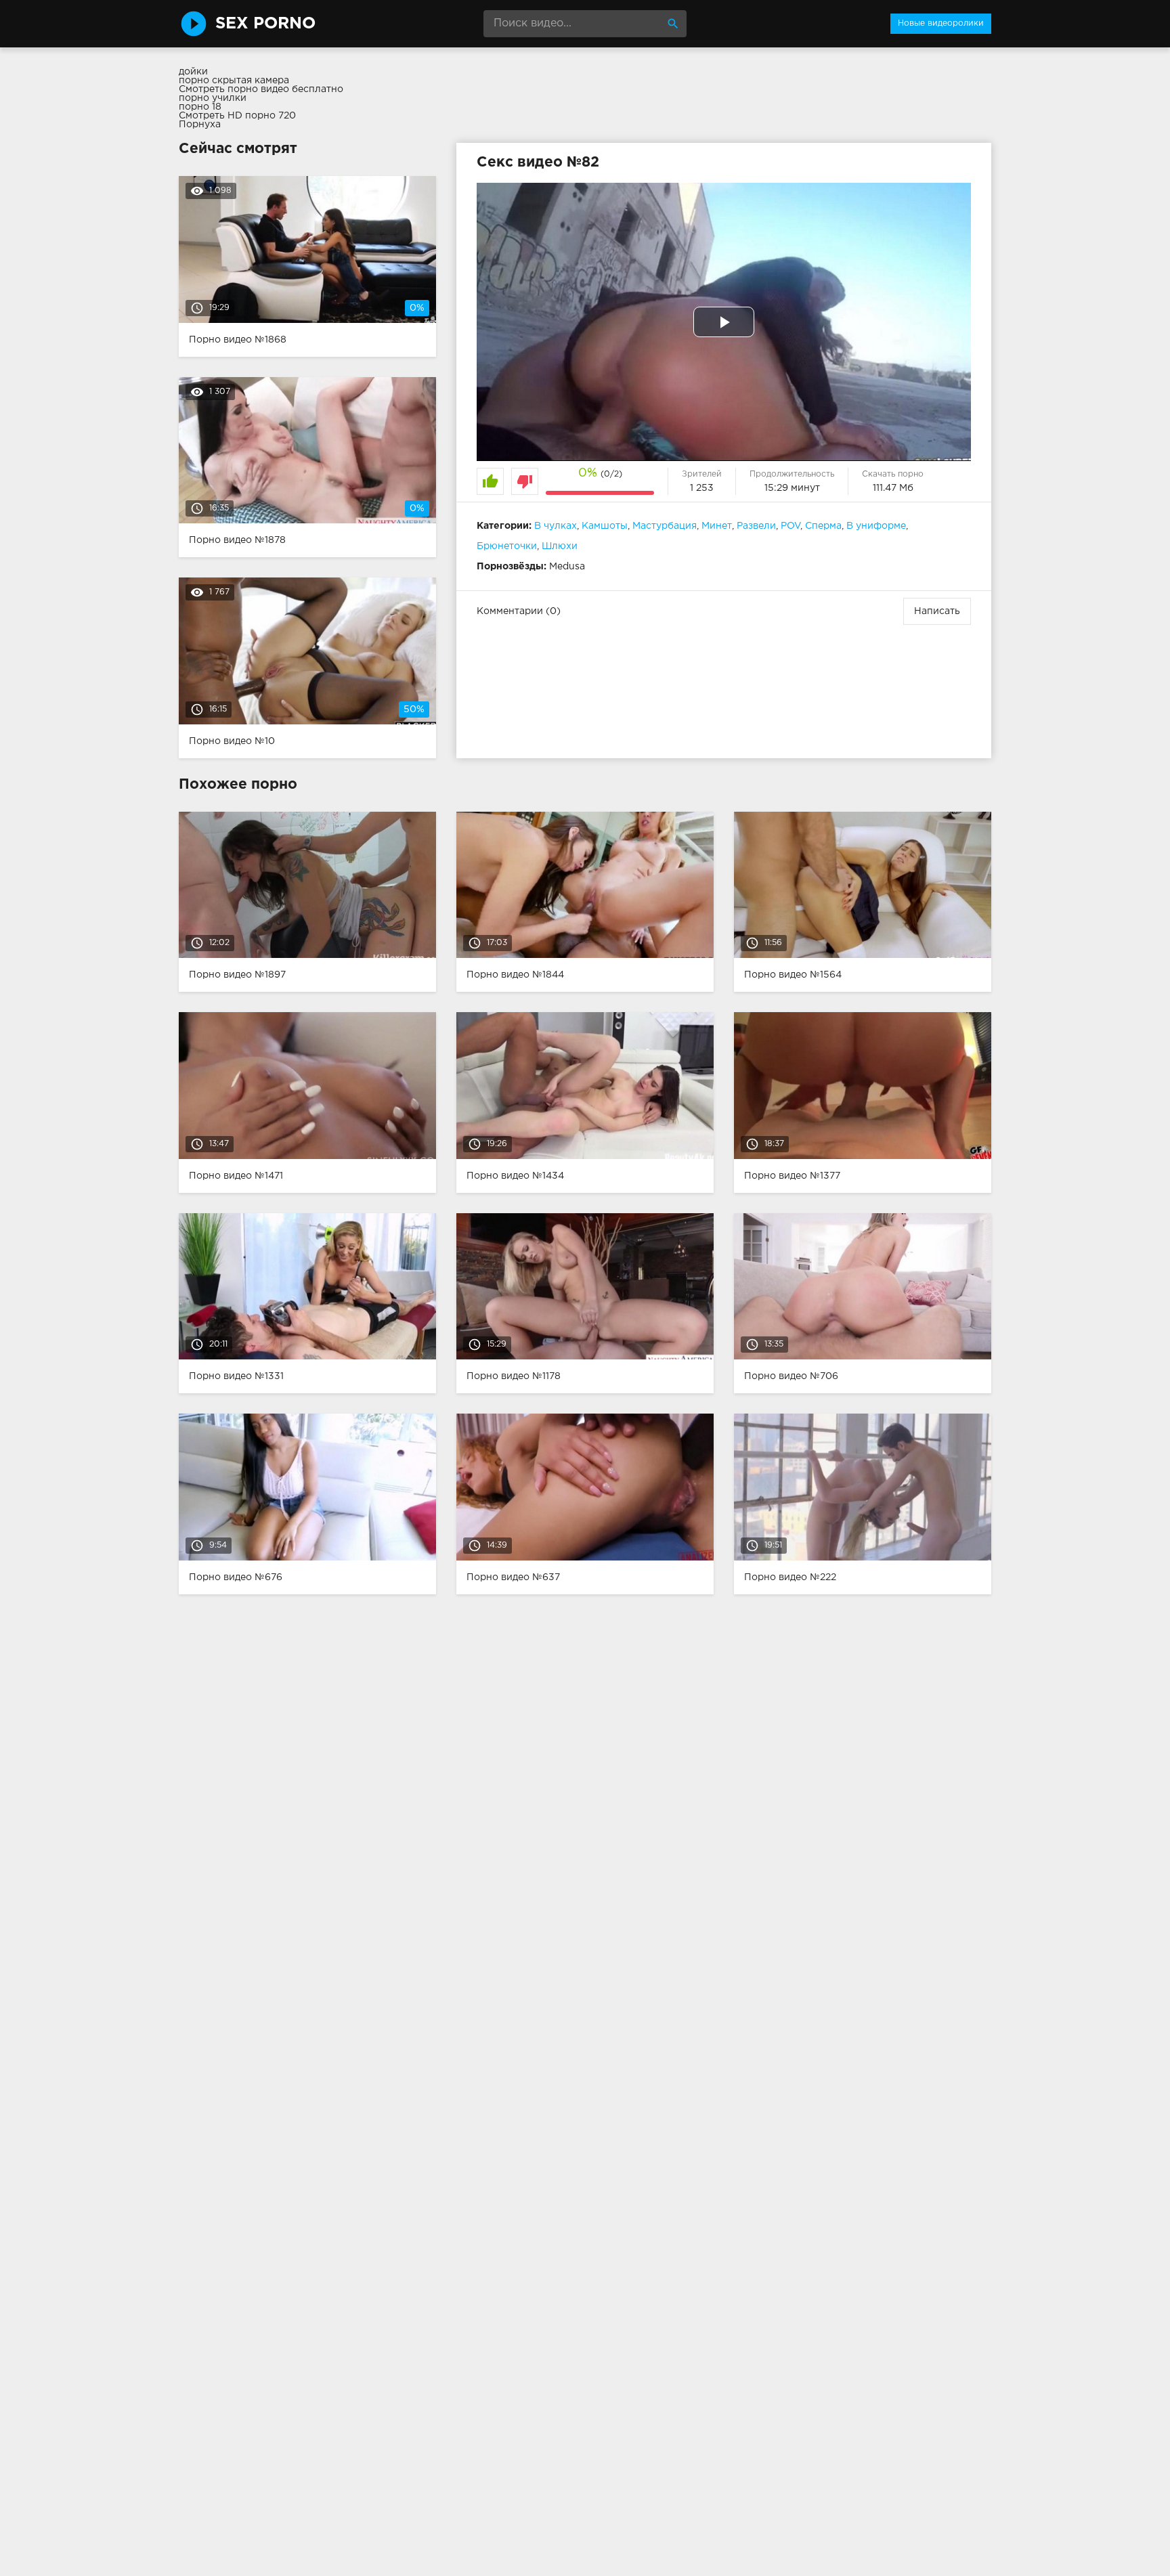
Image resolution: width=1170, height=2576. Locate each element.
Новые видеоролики (941, 23)
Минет (717, 526)
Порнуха (200, 125)
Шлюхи (560, 546)
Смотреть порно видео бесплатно (261, 89)
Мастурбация (665, 526)
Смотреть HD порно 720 (237, 116)
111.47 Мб (893, 488)
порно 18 (200, 107)
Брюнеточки (507, 546)
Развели (756, 526)
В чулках (556, 526)
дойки (193, 72)
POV (790, 526)
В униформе (876, 526)
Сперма (823, 526)
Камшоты (605, 526)
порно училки (213, 98)
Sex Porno (265, 24)
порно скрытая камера (234, 81)
